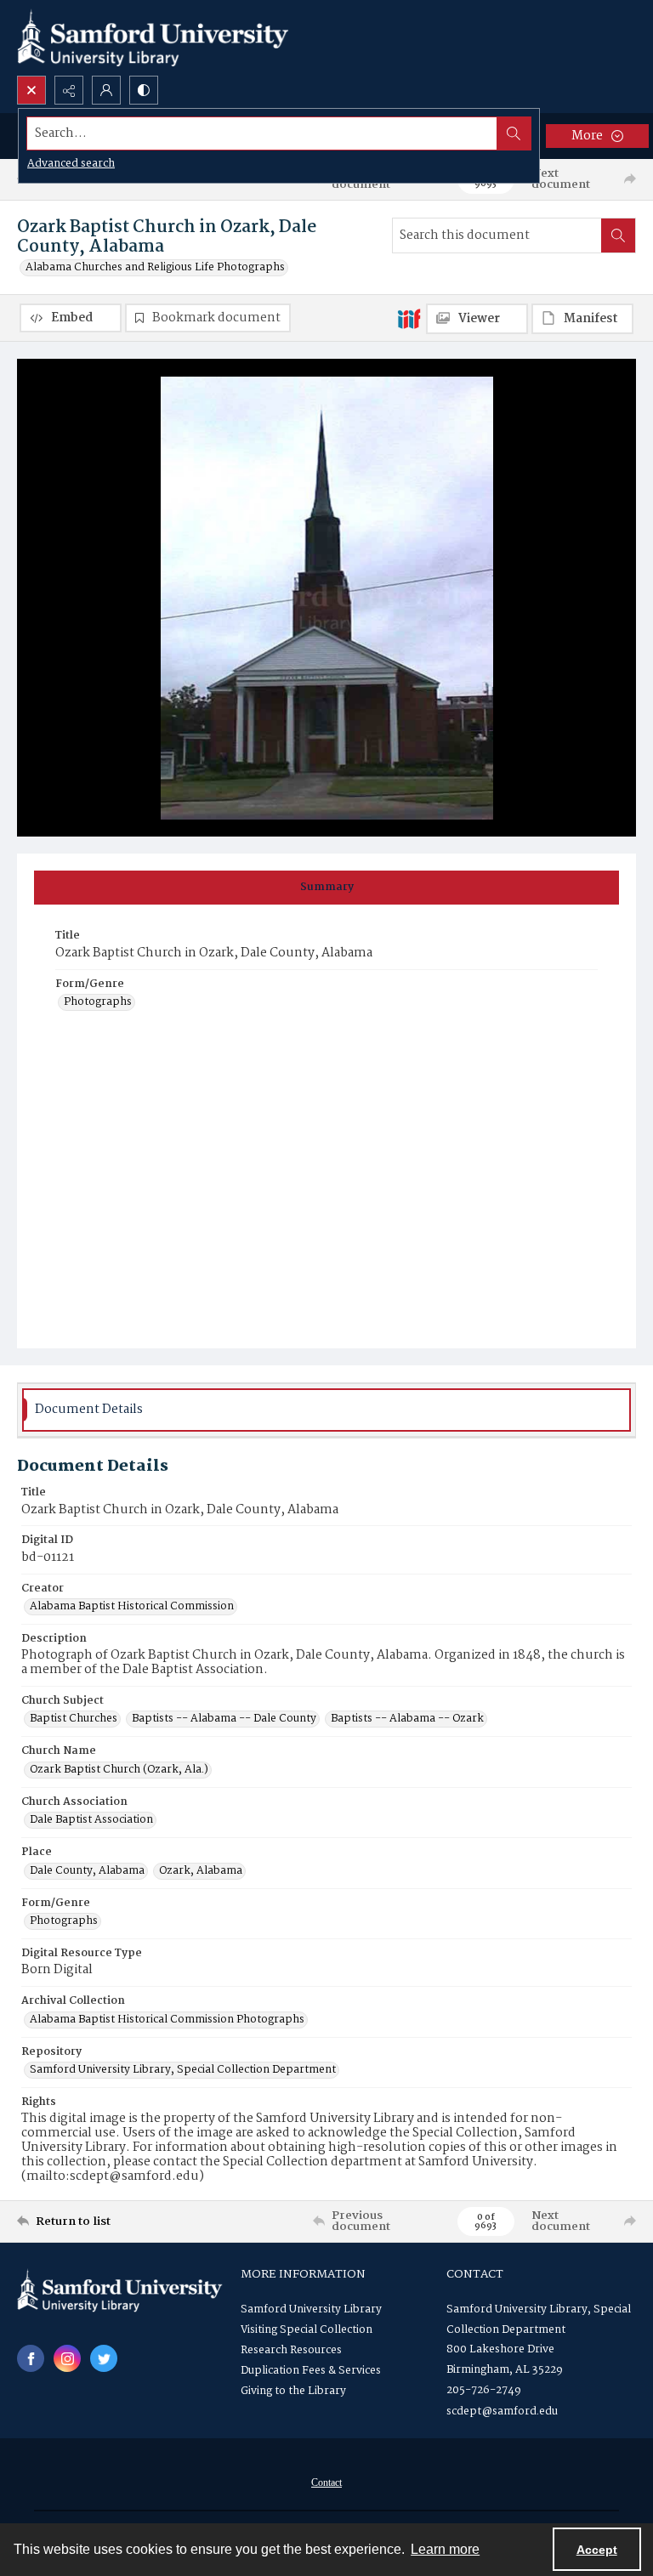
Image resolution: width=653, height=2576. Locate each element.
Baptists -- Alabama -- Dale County (224, 1719)
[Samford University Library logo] (153, 38)
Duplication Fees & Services (311, 2371)
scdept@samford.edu (502, 2411)
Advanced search (71, 164)
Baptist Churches (74, 1719)
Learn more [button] (445, 2549)
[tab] (326, 888)
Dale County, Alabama (87, 1871)
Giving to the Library (293, 2391)
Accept (597, 2550)
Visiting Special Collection (307, 2330)
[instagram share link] (67, 2358)
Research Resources (291, 2350)
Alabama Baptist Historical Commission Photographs (167, 2020)
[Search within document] (618, 235)
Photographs (98, 1002)
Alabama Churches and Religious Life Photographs (155, 268)
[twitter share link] (104, 2358)
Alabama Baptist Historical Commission (132, 1607)
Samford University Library (311, 2309)
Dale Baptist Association (91, 1820)
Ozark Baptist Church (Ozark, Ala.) (119, 1770)
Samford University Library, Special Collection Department (183, 2070)
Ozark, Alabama (201, 1871)
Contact (326, 2482)
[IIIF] (409, 318)
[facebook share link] (31, 2358)
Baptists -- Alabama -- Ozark (407, 1719)
